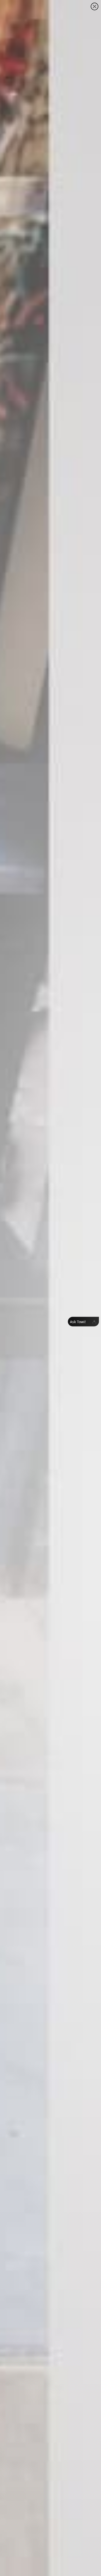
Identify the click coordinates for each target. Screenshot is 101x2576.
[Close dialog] (95, 6)
